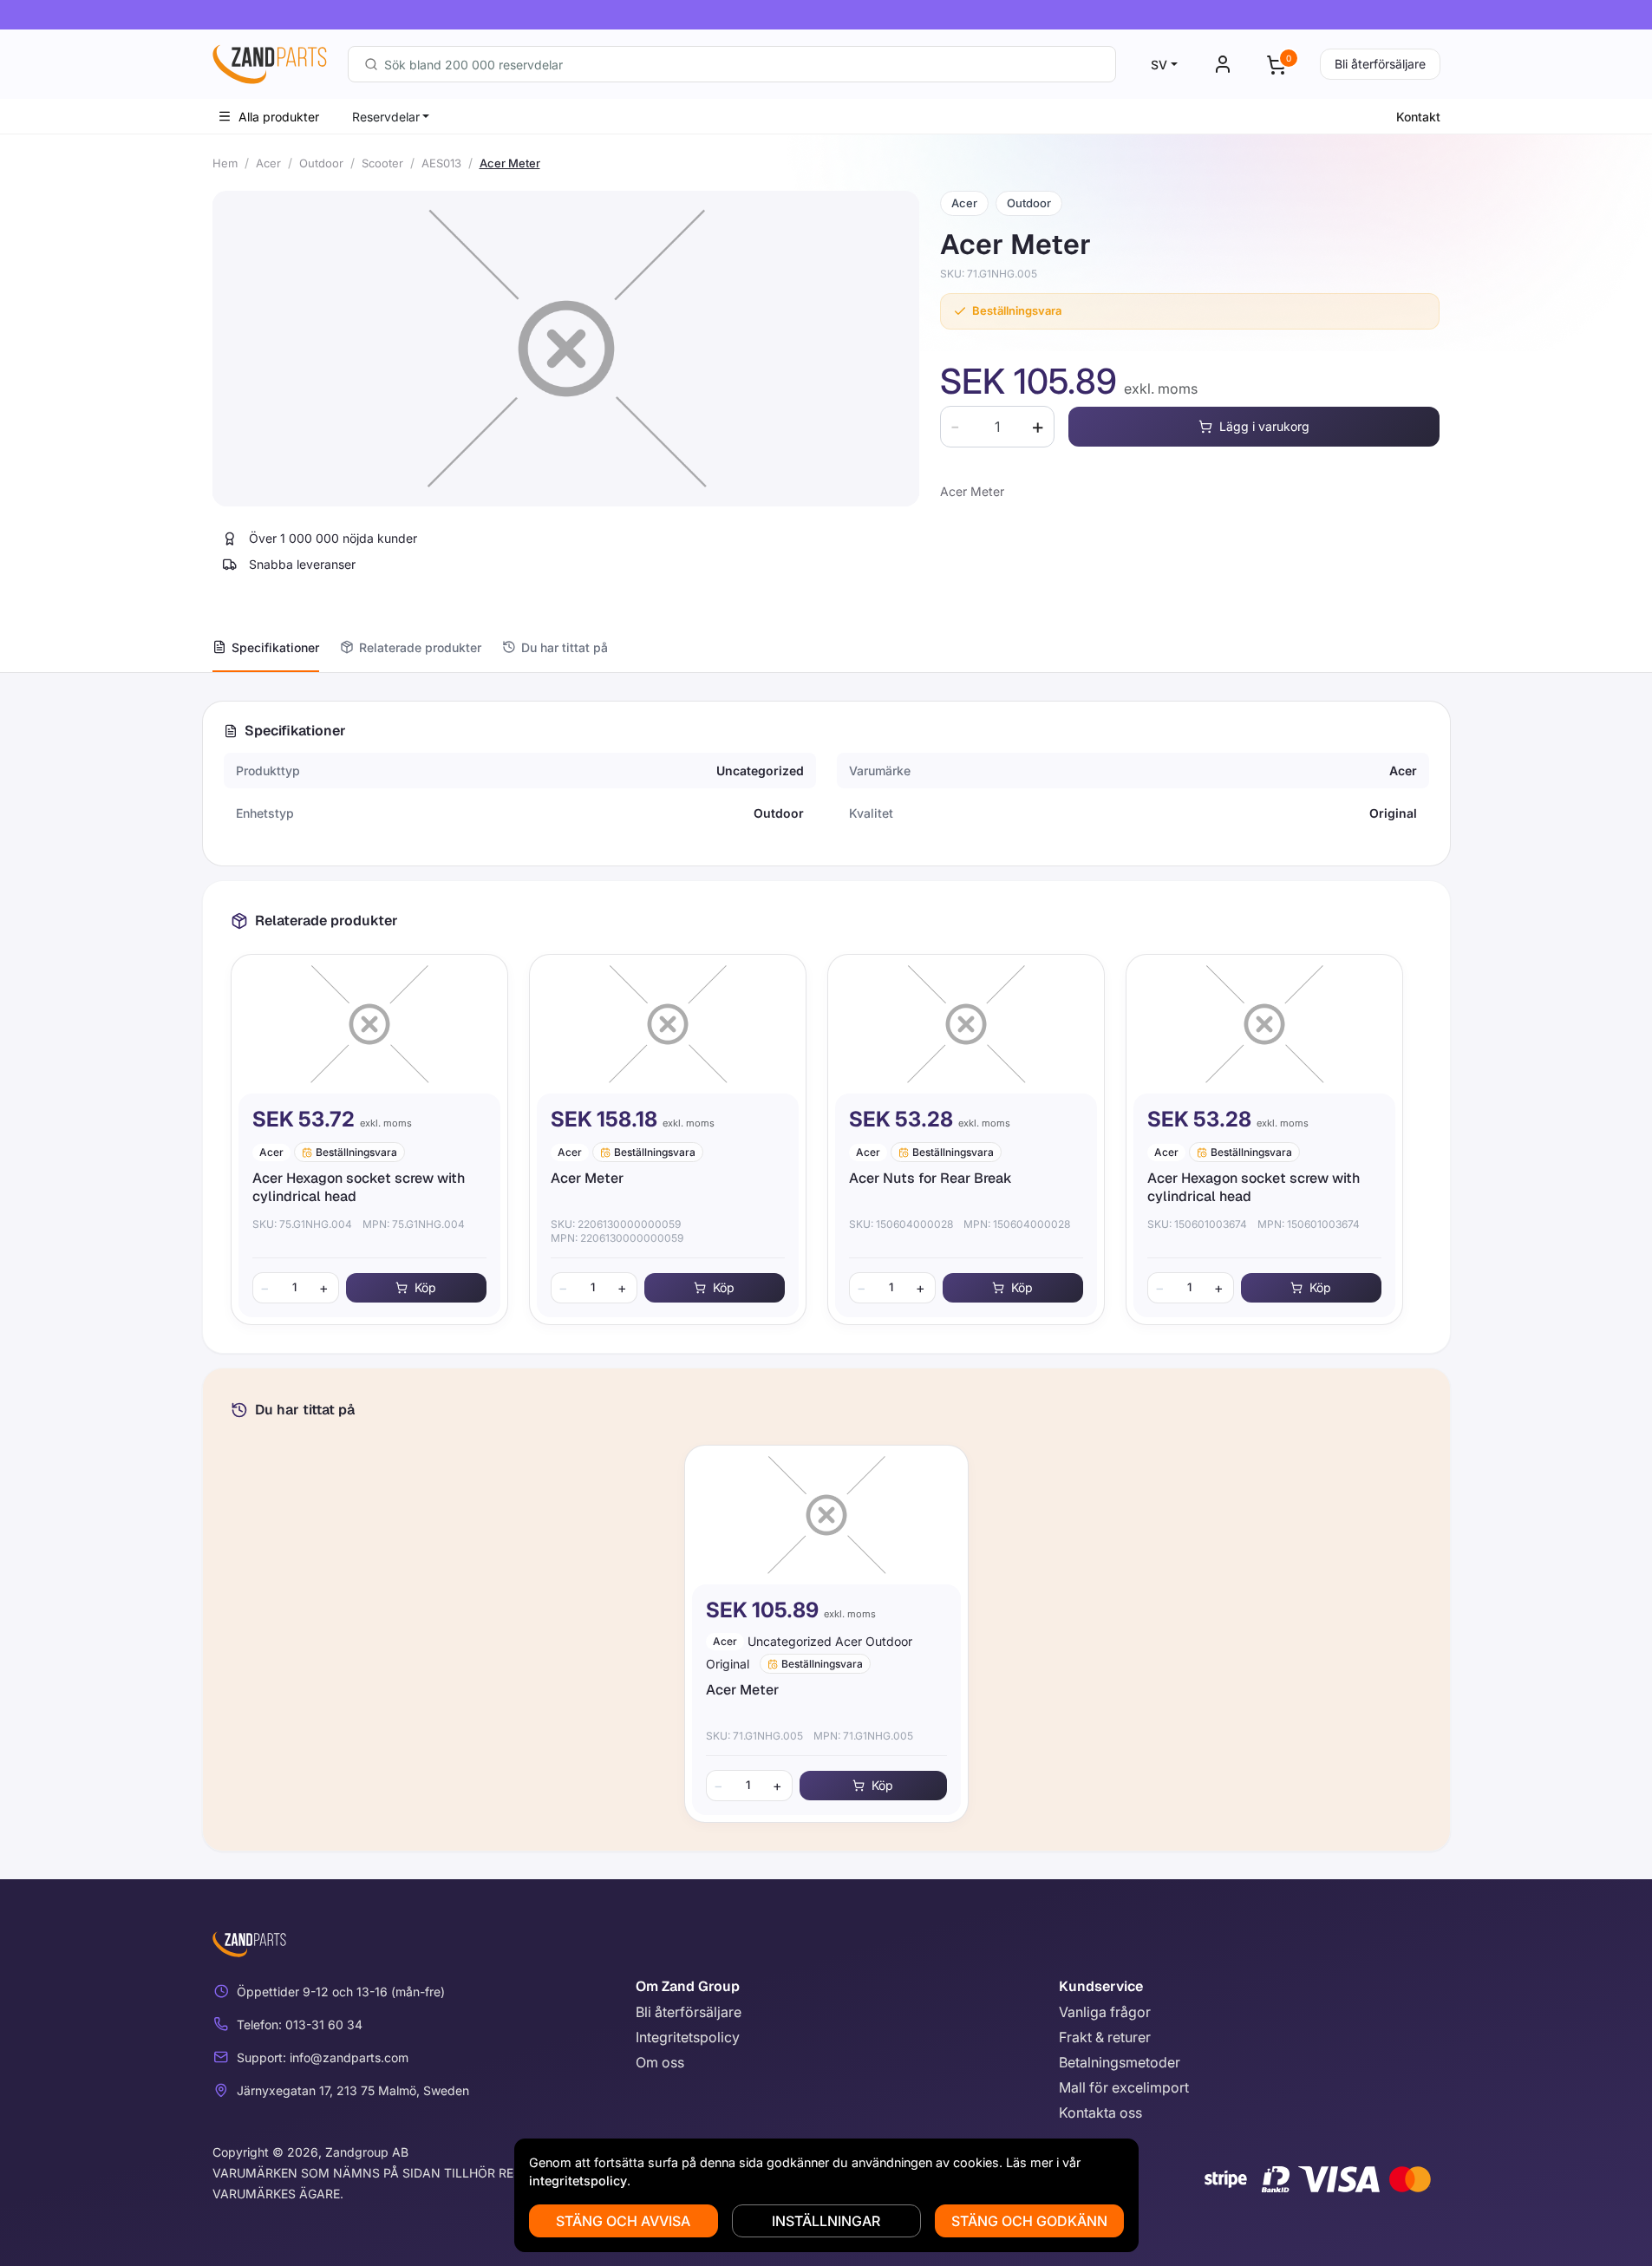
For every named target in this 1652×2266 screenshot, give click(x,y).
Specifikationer (275, 647)
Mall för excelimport (1124, 2087)
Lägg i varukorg (1264, 426)
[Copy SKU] (1049, 274)
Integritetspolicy (688, 2037)
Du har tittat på (565, 647)
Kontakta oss (1100, 2113)
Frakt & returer (1105, 2037)
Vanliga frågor (1105, 2012)
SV (1159, 65)
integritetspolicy (578, 2181)
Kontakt (1418, 117)
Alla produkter (279, 117)
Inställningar (826, 2221)
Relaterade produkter (420, 647)
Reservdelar (386, 117)
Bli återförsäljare (1380, 64)
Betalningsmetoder (1120, 2062)
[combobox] (732, 64)
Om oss (660, 2062)
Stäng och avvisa (623, 2221)
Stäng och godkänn (1029, 2221)
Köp (425, 1287)
